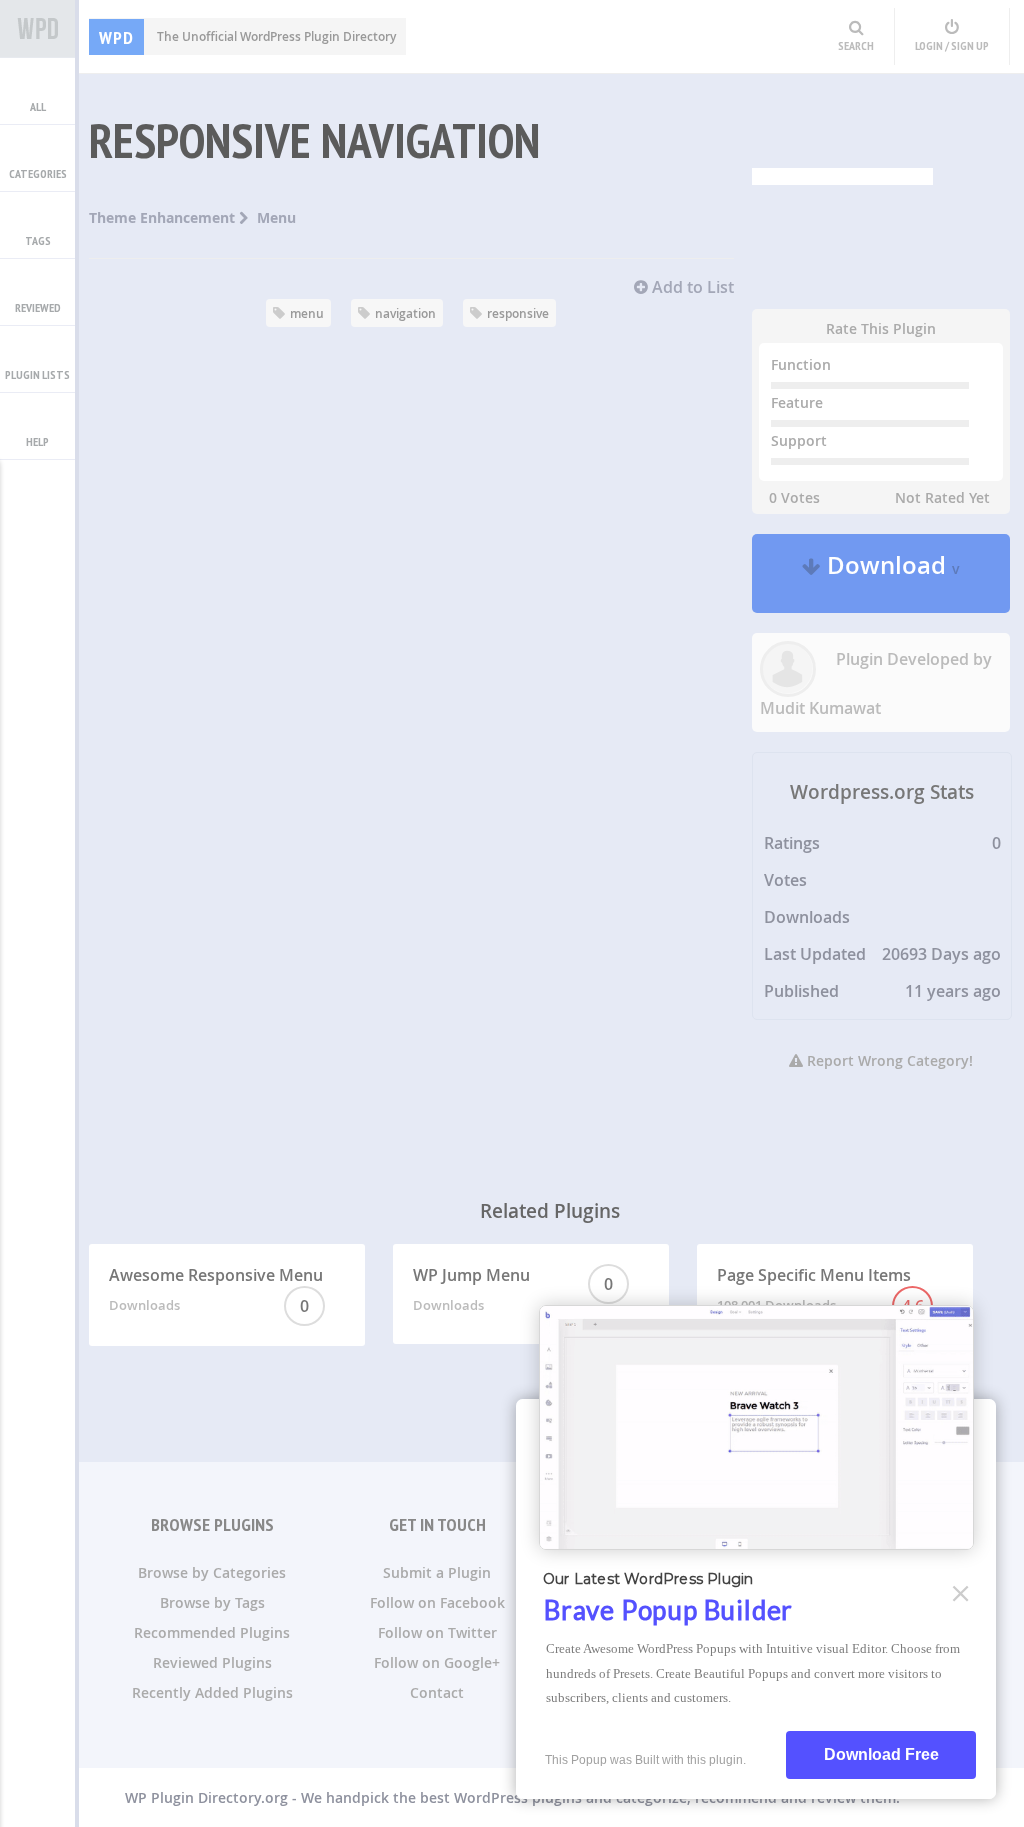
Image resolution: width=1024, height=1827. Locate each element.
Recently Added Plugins (212, 1692)
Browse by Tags (212, 1602)
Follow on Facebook (437, 1602)
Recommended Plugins (212, 1632)
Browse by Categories (212, 1572)
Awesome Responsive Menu (216, 1290)
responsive (518, 313)
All (38, 106)
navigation (405, 313)
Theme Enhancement (164, 217)
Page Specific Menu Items (820, 1290)
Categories (38, 173)
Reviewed (38, 307)
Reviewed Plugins (212, 1662)
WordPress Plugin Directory (37, 29)
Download (890, 573)
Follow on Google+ (437, 1662)
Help (37, 441)
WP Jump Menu (513, 1289)
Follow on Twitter (437, 1632)
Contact (437, 1692)
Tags (38, 240)
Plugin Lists (37, 374)
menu (307, 313)
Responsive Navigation (314, 140)
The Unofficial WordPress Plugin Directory (247, 36)
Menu (276, 217)
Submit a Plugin (437, 1572)
